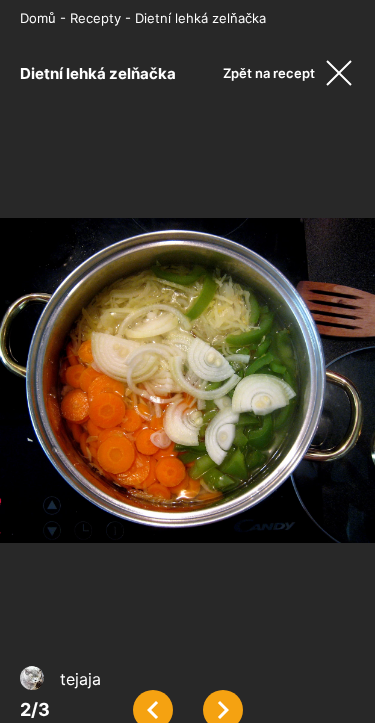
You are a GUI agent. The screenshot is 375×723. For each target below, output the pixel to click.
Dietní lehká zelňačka (200, 18)
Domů (38, 18)
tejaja (80, 679)
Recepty (95, 18)
